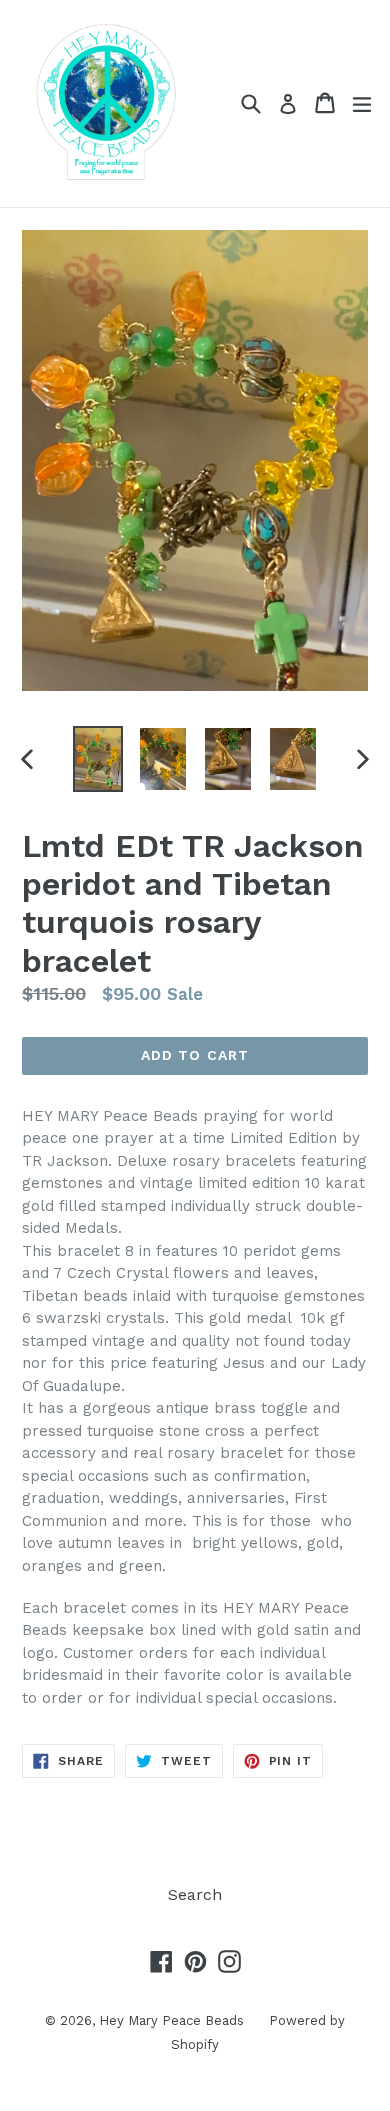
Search (195, 1894)
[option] (97, 758)
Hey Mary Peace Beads (171, 2020)
